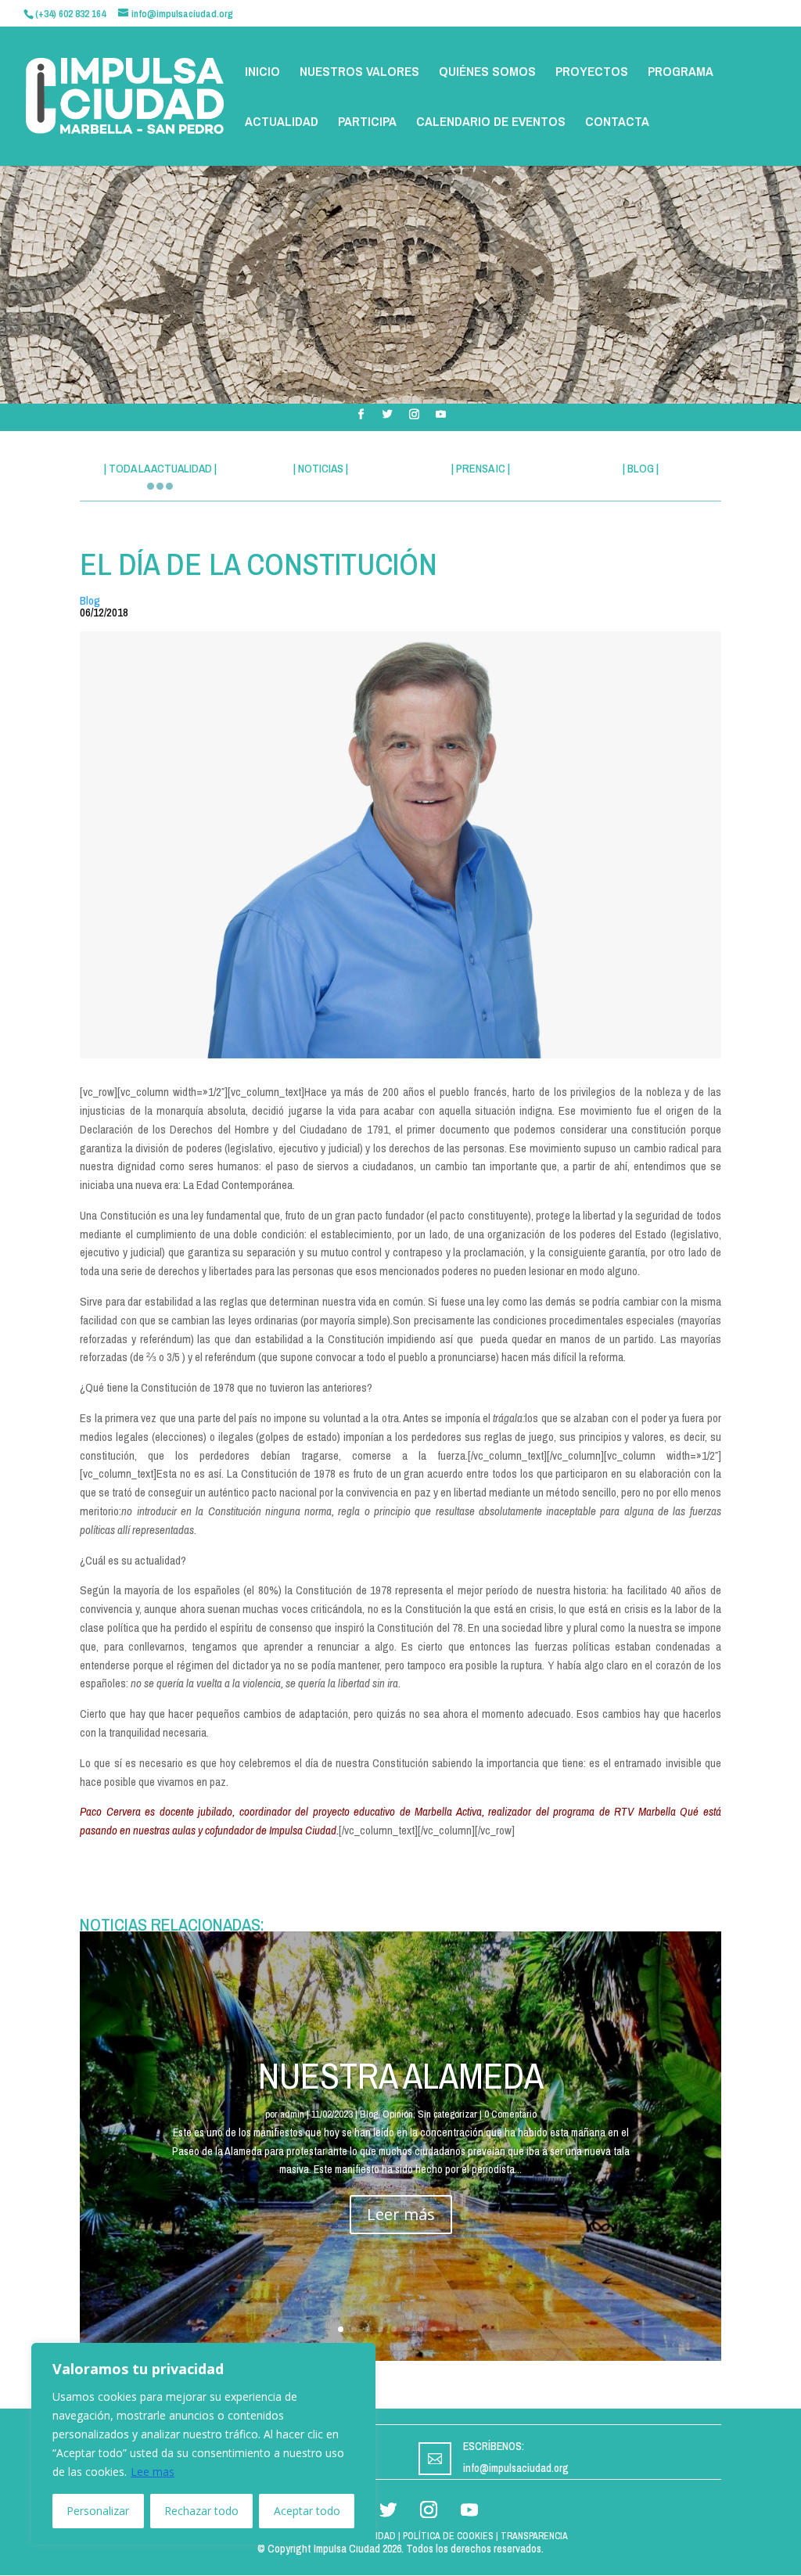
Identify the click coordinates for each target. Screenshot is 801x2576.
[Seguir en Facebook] (361, 415)
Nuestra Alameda (401, 2075)
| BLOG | (641, 468)
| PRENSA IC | (481, 468)
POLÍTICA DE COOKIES (448, 2536)
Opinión (398, 2114)
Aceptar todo (307, 2511)
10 (460, 2329)
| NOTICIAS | (321, 468)
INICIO (262, 73)
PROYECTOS (592, 73)
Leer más (401, 2214)
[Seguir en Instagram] (414, 415)
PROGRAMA (681, 73)
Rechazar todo (201, 2511)
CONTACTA (617, 123)
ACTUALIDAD (282, 123)
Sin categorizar (447, 2114)
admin (292, 2114)
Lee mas (153, 2472)
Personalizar (98, 2511)
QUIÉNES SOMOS (487, 73)
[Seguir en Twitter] (387, 415)
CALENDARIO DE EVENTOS (491, 123)
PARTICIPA (367, 123)
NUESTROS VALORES (359, 73)
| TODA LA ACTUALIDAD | (160, 468)
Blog (90, 600)
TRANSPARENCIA (534, 2536)
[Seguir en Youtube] (440, 415)
